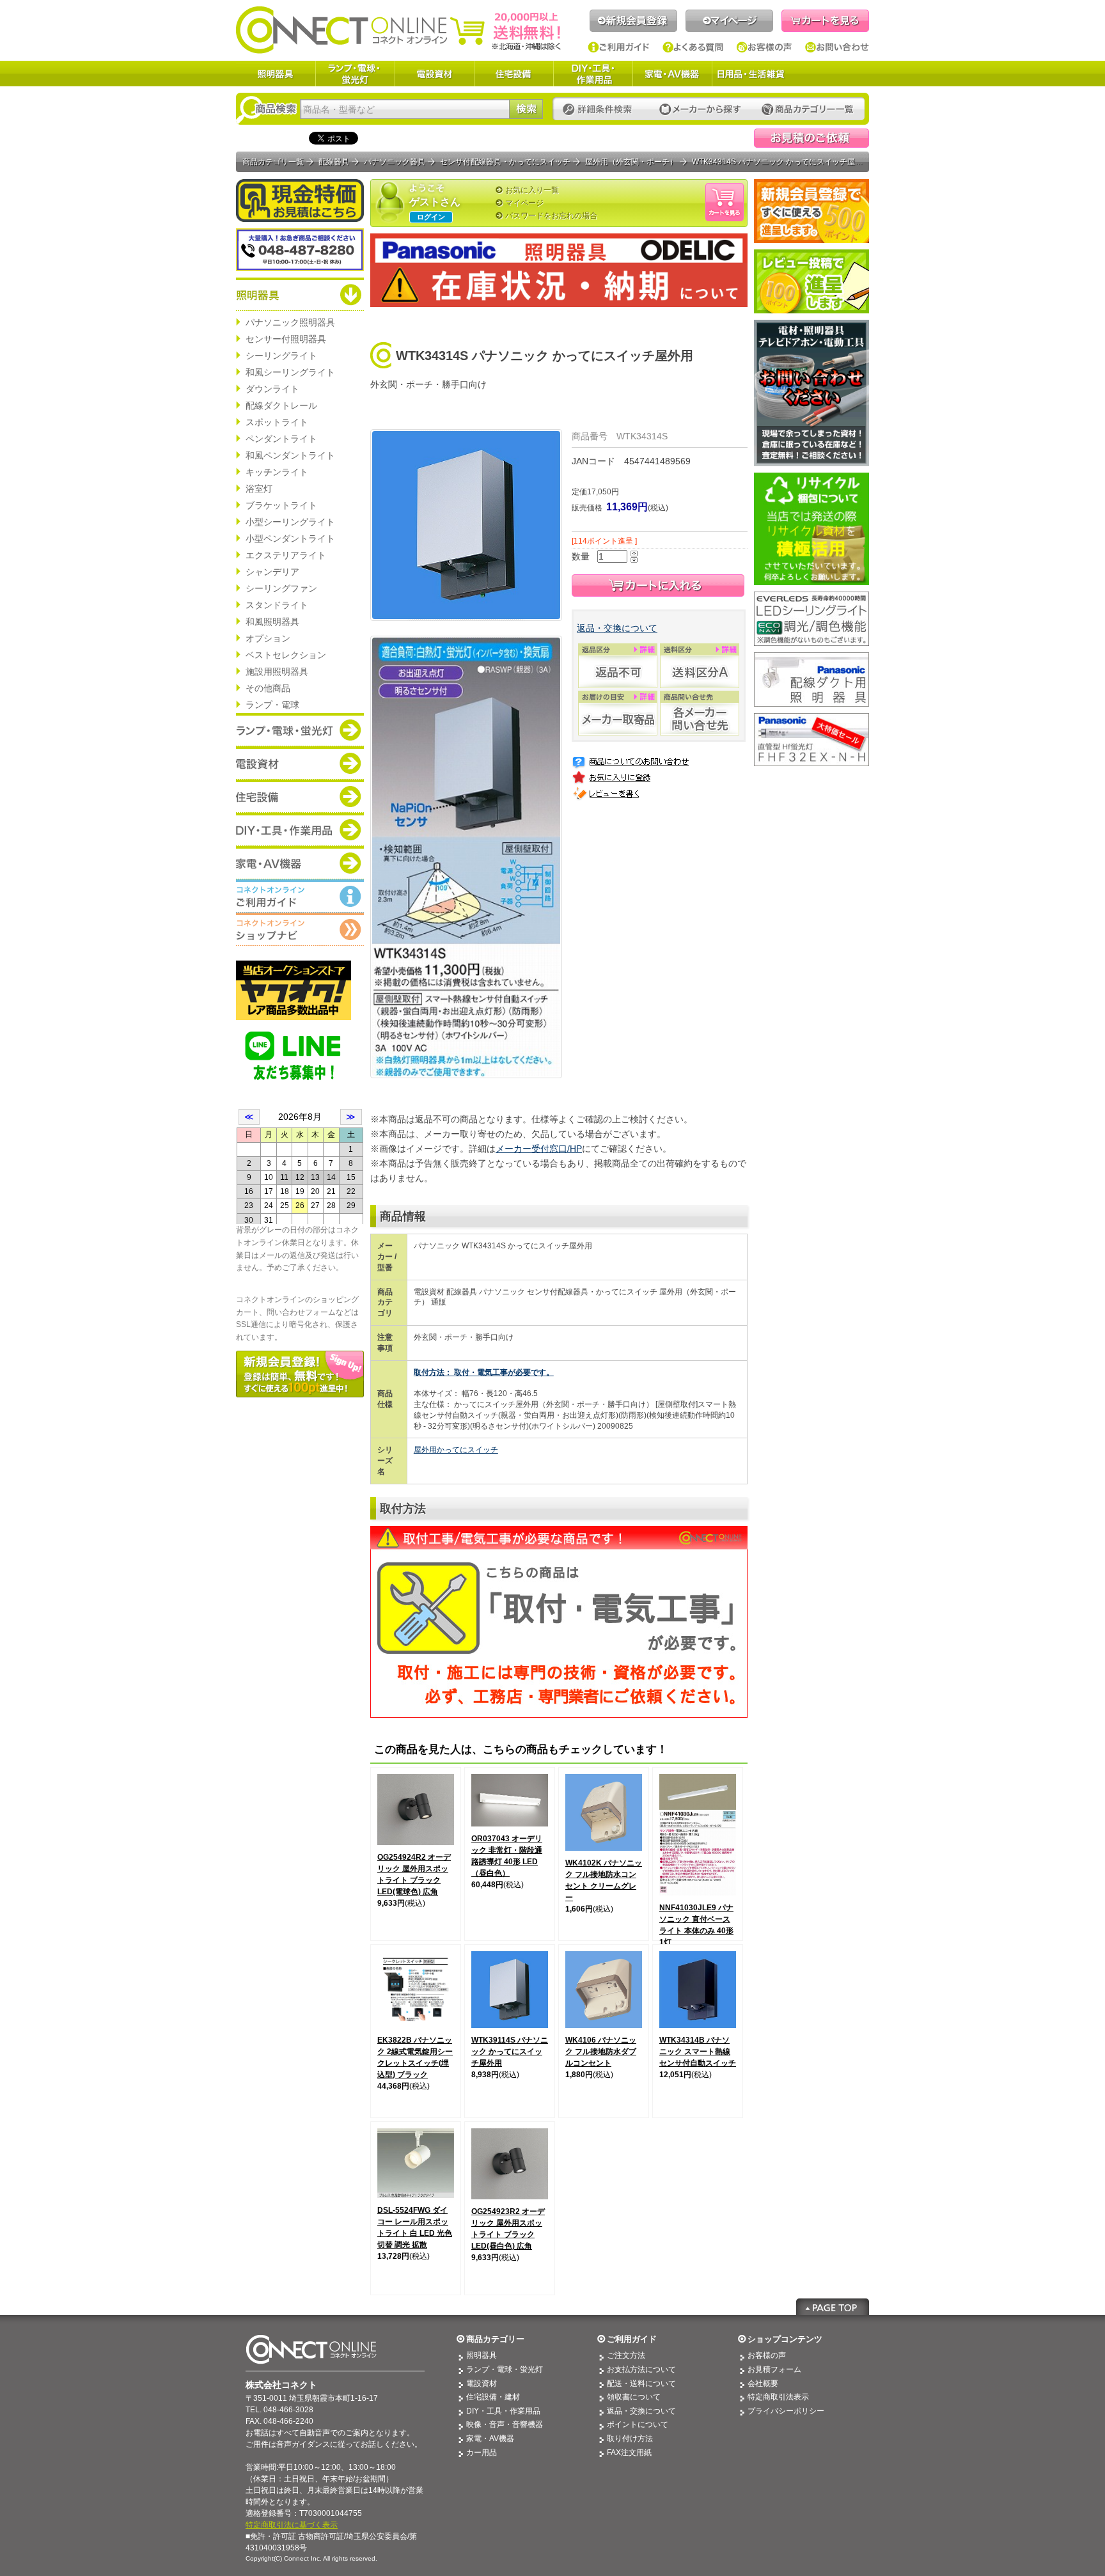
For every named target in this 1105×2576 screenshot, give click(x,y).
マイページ (729, 21)
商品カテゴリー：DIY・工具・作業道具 (300, 829)
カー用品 (482, 2453)
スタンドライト (277, 605)
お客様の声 (764, 47)
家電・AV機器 (672, 74)
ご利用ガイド (619, 47)
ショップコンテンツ (785, 2339)
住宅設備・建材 (493, 2397)
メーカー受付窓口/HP (539, 1149)
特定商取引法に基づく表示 (292, 2525)
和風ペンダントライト (290, 455)
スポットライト (277, 422)
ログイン (431, 217)
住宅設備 (513, 74)
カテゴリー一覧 (808, 110)
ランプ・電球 (272, 705)
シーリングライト (281, 356)
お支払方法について (641, 2369)
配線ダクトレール (281, 405)
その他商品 (268, 688)
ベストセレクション (286, 655)
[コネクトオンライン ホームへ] (398, 29)
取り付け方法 (630, 2439)
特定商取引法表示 (778, 2397)
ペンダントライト (281, 439)
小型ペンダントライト (290, 538)
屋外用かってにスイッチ (456, 1450)
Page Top (833, 2307)
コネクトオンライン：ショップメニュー (300, 929)
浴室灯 (259, 489)
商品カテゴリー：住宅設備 (300, 796)
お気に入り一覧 (532, 190)
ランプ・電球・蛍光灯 (355, 74)
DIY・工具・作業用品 (593, 74)
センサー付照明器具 (286, 339)
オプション (268, 638)
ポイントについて (638, 2424)
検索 (526, 109)
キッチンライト (277, 472)
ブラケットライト (281, 505)
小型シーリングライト (290, 522)
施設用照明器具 (277, 671)
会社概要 (763, 2384)
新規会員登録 (633, 21)
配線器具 (334, 162)
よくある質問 (693, 47)
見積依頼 (811, 138)
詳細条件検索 (601, 110)
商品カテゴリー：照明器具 (300, 294)
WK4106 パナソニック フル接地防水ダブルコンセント (601, 2052)
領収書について (634, 2397)
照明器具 (276, 74)
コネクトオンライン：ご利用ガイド (300, 896)
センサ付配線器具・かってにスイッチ (505, 162)
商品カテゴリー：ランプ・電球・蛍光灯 (300, 730)
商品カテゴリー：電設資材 (300, 763)
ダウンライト (272, 389)
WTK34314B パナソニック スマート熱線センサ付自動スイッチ (698, 2052)
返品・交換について (617, 628)
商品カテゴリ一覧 (273, 162)
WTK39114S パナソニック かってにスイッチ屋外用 (510, 2052)
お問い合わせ (837, 47)
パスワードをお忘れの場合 (551, 216)
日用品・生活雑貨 (751, 74)
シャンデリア (272, 572)
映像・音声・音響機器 (505, 2424)
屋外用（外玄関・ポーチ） (631, 162)
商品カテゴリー (495, 2339)
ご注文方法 (626, 2355)
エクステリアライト (286, 555)
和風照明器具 (272, 622)
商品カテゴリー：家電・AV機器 (300, 863)
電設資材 (434, 74)
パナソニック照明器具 (290, 322)
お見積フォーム (774, 2369)
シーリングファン (281, 588)
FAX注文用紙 (629, 2453)
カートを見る (825, 21)
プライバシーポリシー (786, 2411)
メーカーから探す (700, 110)
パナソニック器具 (395, 162)
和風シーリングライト (290, 372)
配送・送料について (641, 2384)
